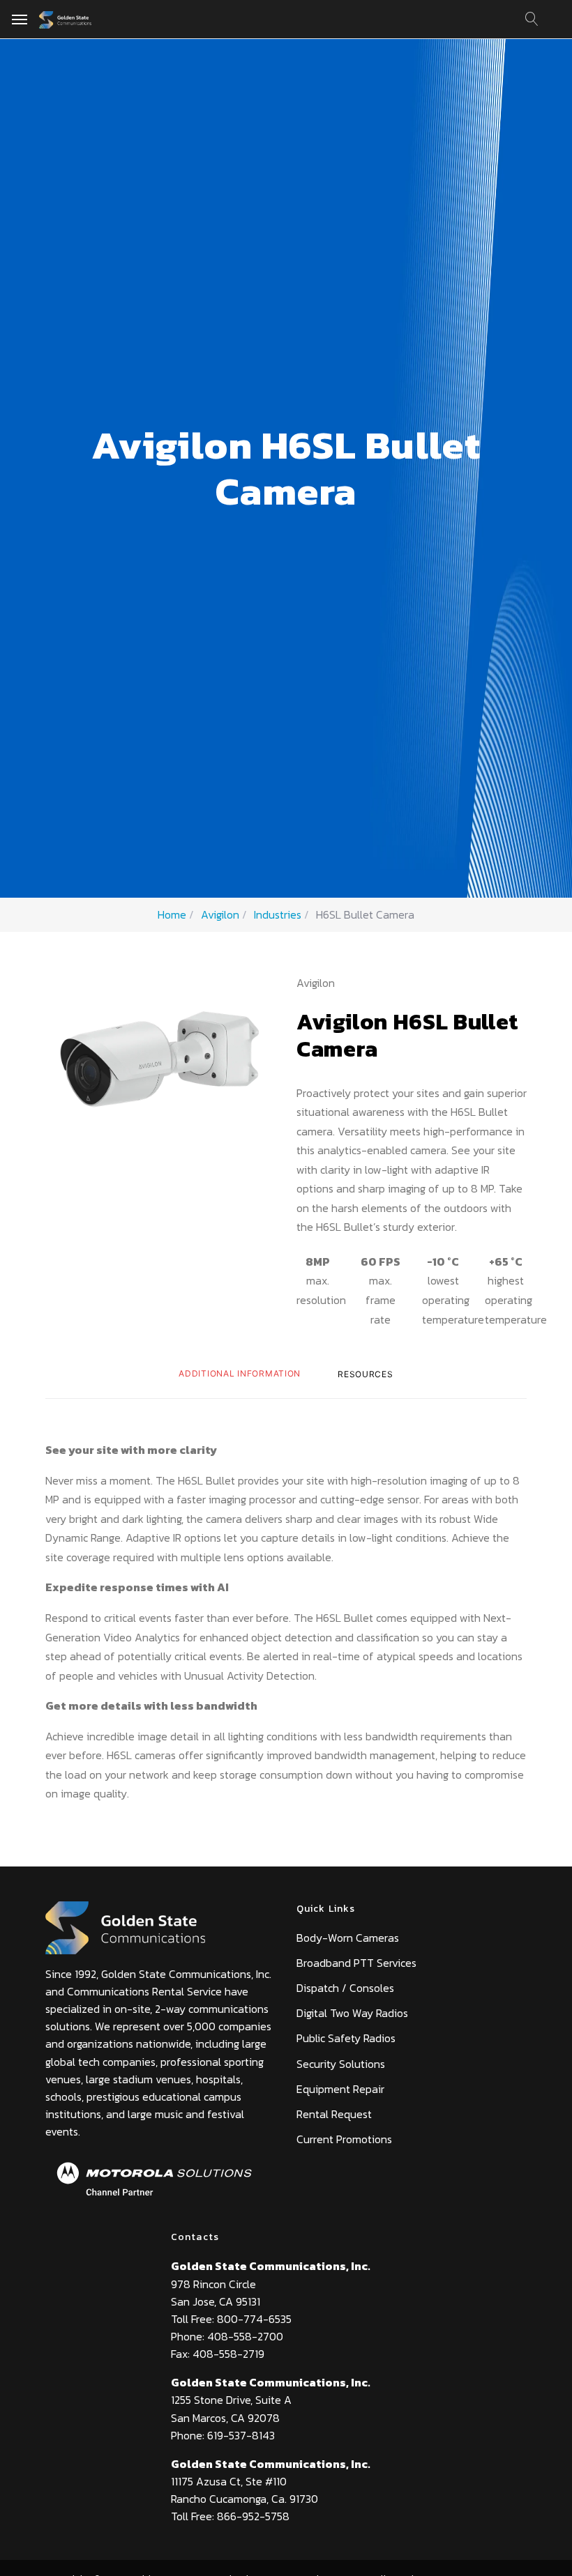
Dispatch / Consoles (345, 1988)
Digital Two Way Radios (352, 2013)
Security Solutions (341, 2064)
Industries (278, 914)
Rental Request (334, 2114)
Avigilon (220, 914)
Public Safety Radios (346, 2038)
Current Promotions (344, 2139)
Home (172, 914)
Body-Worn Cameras (348, 1938)
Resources (365, 1374)
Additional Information (240, 1373)
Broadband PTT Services (356, 1963)
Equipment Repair (340, 2089)
